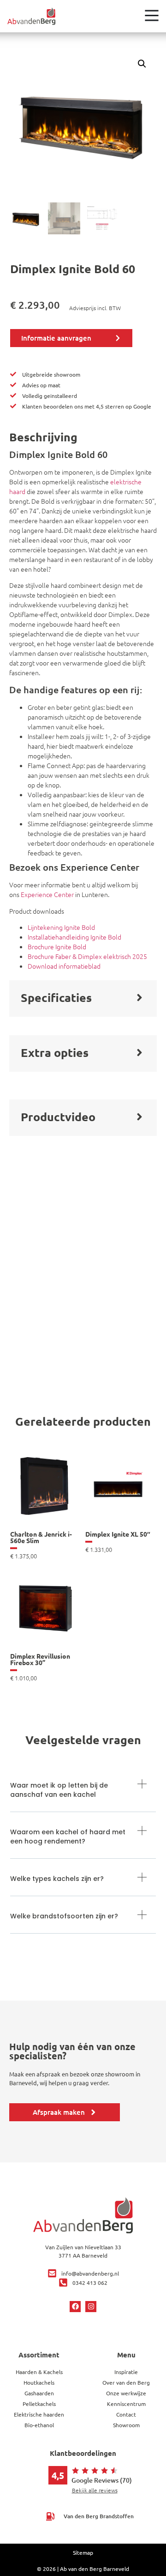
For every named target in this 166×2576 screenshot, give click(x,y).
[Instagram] (91, 2307)
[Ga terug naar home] (31, 16)
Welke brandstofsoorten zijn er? (64, 1916)
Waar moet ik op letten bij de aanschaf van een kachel (59, 1790)
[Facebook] (75, 2307)
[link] (45, 1504)
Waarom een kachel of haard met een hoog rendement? (68, 1837)
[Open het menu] (152, 15)
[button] (142, 64)
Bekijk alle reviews (95, 2490)
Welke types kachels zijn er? (57, 1879)
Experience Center (47, 894)
